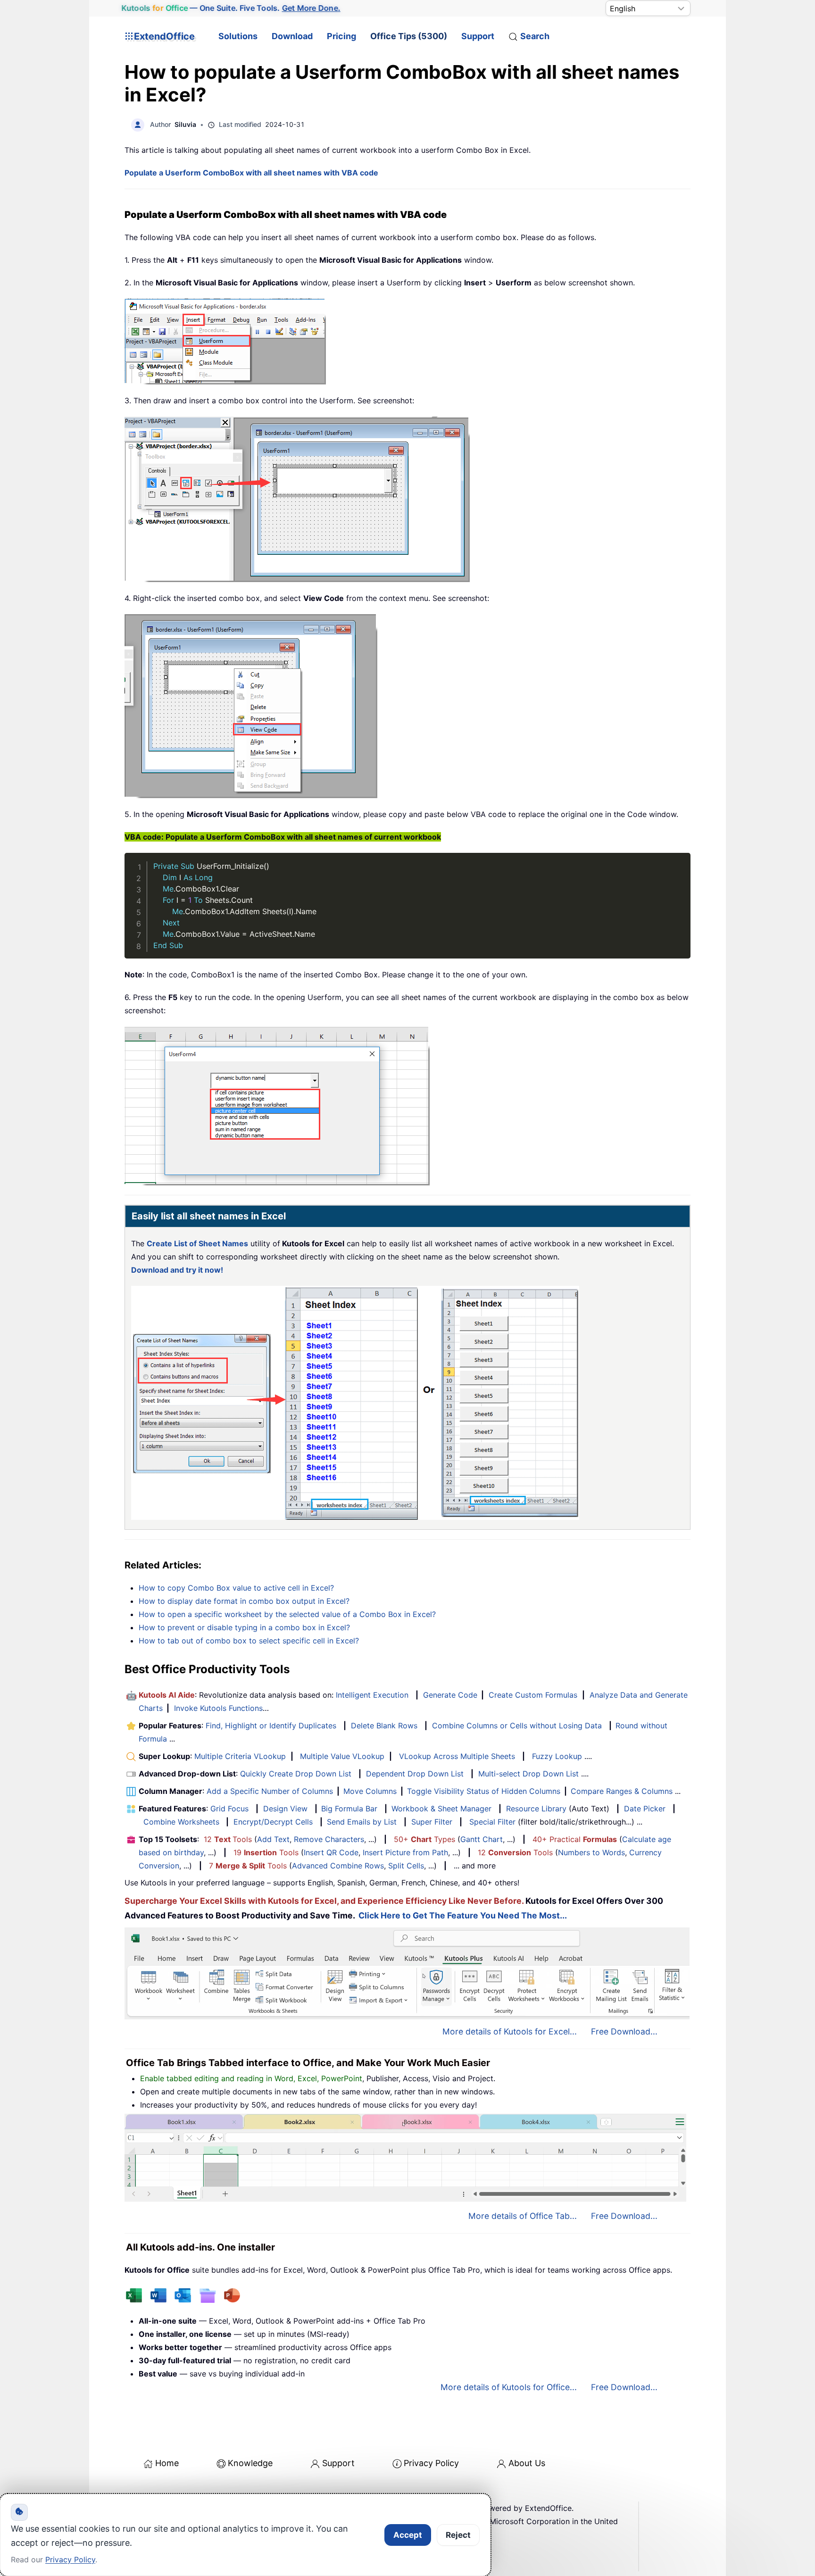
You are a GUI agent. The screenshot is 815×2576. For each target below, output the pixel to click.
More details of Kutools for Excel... (510, 2031)
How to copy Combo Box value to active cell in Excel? (236, 1588)
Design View (285, 1809)
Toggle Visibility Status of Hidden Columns (484, 1791)
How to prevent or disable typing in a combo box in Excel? (244, 1627)
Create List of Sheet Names (197, 1243)
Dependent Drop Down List (415, 1774)
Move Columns (370, 1791)
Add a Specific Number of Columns (270, 1791)
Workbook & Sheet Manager (441, 1809)
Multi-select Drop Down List (528, 1774)
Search (535, 36)
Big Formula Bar (349, 1809)
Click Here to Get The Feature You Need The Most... (463, 1915)
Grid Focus (229, 1809)
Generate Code (450, 1695)
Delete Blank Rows (384, 1726)
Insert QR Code (331, 1852)
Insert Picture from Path (405, 1852)
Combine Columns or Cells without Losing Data (517, 1726)
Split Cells (406, 1866)
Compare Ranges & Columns (622, 1791)
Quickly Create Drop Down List (296, 1774)
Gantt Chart (482, 1839)
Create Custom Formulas (533, 1695)
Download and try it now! (177, 1270)
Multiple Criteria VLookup (240, 1756)
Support (478, 36)
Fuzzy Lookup (557, 1756)
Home (167, 2463)
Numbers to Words (591, 1852)
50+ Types (424, 1839)
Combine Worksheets (181, 1822)
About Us (527, 2463)
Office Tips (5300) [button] (409, 36)
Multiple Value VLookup (342, 1756)
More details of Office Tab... (523, 2216)
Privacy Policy (431, 2463)
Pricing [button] (341, 36)
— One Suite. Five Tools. (231, 8)
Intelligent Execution (372, 1695)
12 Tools (228, 1839)
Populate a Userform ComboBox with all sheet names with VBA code (251, 173)
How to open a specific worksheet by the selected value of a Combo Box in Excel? (287, 1614)
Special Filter (492, 1822)
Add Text (273, 1839)
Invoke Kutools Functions (218, 1708)
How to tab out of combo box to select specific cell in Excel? (249, 1641)
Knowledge (250, 2463)
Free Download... (624, 2031)
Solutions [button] (238, 36)
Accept (408, 2535)
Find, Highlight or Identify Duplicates (271, 1726)
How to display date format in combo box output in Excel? (244, 1601)
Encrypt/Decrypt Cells (273, 1822)
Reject (458, 2535)
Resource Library (536, 1809)
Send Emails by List (362, 1822)
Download (292, 36)
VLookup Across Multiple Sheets (457, 1756)
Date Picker (645, 1809)
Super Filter (432, 1822)
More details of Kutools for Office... (509, 2387)
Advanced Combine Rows (338, 1866)
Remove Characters (329, 1839)
